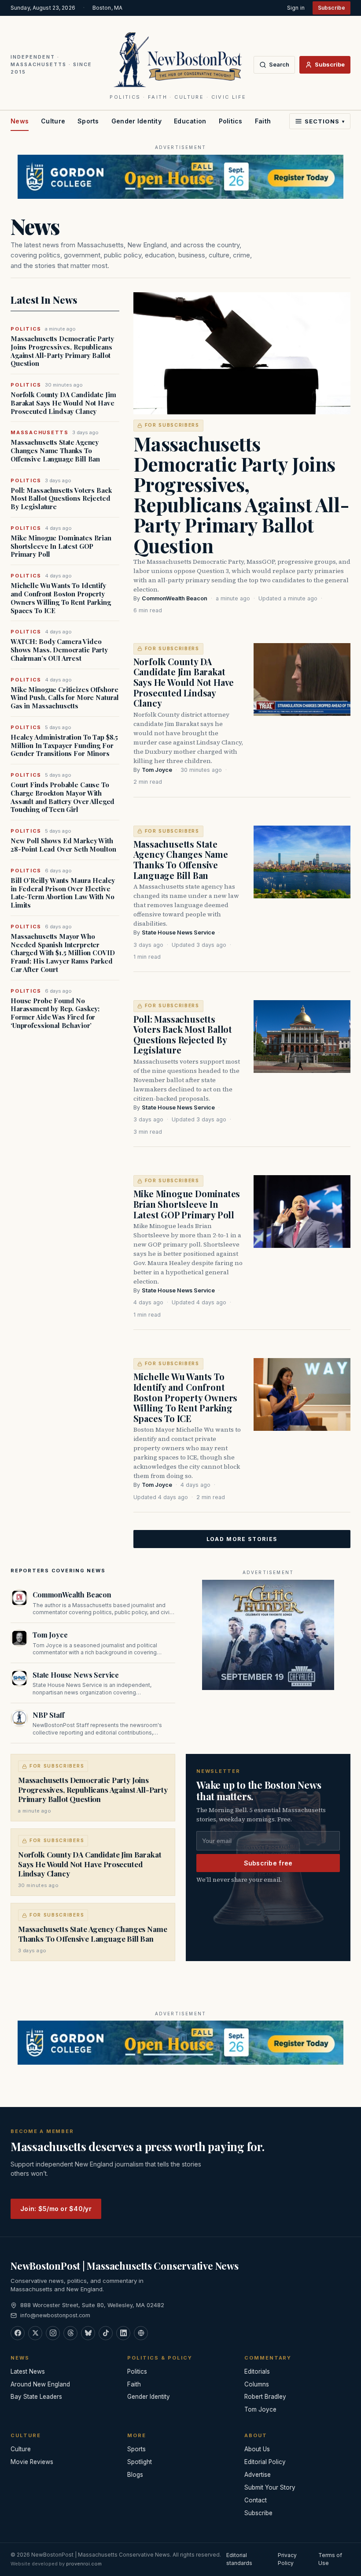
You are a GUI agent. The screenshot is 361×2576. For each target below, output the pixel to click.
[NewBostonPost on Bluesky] (88, 2333)
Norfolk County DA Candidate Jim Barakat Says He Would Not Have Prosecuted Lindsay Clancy (63, 403)
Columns (257, 2384)
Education (190, 121)
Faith (263, 121)
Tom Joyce (157, 770)
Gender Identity (136, 121)
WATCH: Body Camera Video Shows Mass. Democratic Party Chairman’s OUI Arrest (59, 650)
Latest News (28, 2371)
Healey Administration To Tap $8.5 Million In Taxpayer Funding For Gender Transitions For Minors (64, 745)
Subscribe (332, 8)
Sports (88, 121)
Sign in (296, 8)
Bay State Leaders (36, 2397)
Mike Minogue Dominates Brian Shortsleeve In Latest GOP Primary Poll (61, 546)
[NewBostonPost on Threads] (70, 2333)
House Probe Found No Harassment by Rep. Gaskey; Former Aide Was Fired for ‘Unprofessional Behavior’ (55, 1013)
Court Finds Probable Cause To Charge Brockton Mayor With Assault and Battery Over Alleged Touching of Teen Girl (63, 797)
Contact (256, 2500)
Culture (53, 121)
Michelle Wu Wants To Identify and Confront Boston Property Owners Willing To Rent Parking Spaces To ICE (61, 598)
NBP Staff (48, 1715)
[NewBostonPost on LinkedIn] (123, 2333)
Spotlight (140, 2462)
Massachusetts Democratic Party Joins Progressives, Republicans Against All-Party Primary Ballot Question (62, 351)
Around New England (40, 2384)
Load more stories (242, 1539)
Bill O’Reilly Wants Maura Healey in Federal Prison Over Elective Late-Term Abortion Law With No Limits (63, 893)
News (20, 121)
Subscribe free (268, 1863)
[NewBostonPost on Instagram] (53, 2333)
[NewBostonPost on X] (35, 2333)
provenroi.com (84, 2564)
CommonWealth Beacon (175, 598)
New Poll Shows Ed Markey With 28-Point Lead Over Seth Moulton (63, 845)
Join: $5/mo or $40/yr (56, 2209)
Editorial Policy (265, 2462)
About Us (257, 2449)
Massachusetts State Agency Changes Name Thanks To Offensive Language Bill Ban (55, 450)
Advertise (258, 2475)
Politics (231, 121)
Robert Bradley (265, 2397)
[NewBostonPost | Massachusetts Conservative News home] (178, 59)
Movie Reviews (32, 2462)
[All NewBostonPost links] (141, 2333)
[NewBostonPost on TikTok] (106, 2333)
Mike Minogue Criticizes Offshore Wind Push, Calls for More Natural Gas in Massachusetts (65, 698)
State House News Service (178, 932)
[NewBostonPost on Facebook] (18, 2333)
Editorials (257, 2371)
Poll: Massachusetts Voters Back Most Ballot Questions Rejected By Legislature (61, 499)
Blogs (135, 2475)
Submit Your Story (270, 2487)
